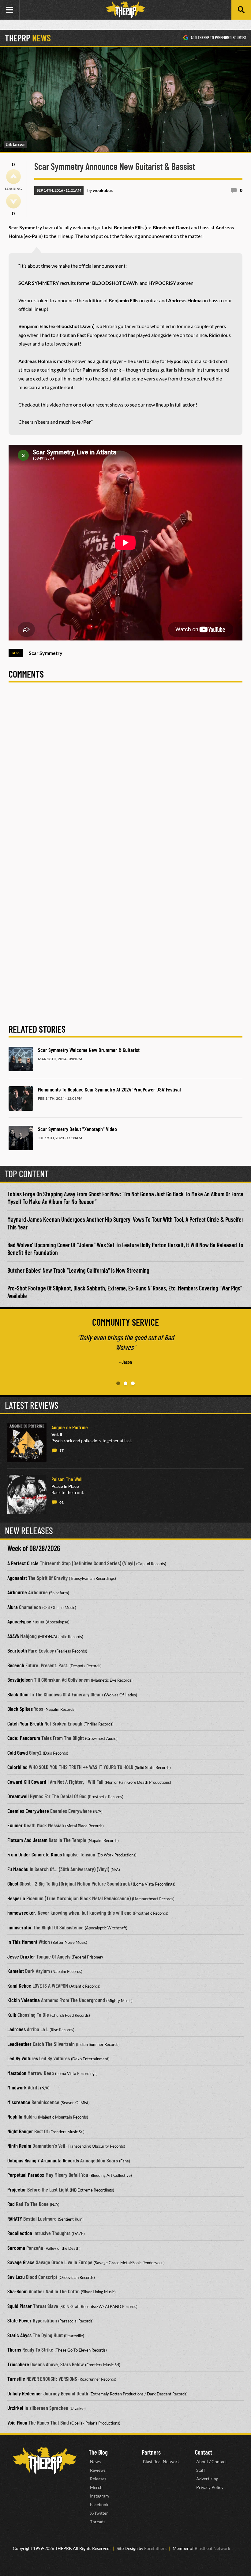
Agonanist (17, 1578)
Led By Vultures (23, 2058)
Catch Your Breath (25, 1723)
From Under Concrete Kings (35, 1854)
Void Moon (17, 2422)
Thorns (14, 2349)
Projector (17, 2189)
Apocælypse (19, 1621)
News (95, 2461)
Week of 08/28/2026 (34, 1548)
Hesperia (16, 1898)
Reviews (98, 2470)
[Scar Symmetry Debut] (21, 1138)
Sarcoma (16, 2248)
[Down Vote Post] (13, 201)
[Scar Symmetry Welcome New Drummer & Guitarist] (21, 1059)
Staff (201, 2470)
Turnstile (16, 2379)
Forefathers (155, 2548)
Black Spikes (20, 1709)
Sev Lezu (16, 2277)
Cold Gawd (18, 1752)
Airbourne (17, 1592)
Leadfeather (19, 2044)
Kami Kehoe (19, 1986)
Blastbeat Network (212, 2548)
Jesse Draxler (21, 1956)
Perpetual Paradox (26, 2175)
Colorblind (17, 1767)
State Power (19, 2320)
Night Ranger (20, 2131)
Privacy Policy (210, 2487)
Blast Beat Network (161, 2461)
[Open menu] (10, 10)
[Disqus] (125, 773)
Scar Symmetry (46, 653)
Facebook (99, 2504)
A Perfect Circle (23, 1563)
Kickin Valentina (24, 2000)
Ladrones (17, 2029)
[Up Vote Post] (13, 177)
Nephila (15, 2116)
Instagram (99, 2496)
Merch (96, 2487)
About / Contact (212, 2461)
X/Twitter (99, 2513)
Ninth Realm (19, 2146)
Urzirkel (15, 2408)
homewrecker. (22, 1913)
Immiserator (20, 1927)
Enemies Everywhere (28, 1811)
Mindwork (17, 2087)
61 (62, 1502)
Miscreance (19, 2102)
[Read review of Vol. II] (27, 1443)
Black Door (18, 1694)
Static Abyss (19, 2335)
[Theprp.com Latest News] (45, 2461)
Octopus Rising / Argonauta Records (43, 2160)
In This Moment (22, 1942)
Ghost (13, 1883)
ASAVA (13, 1636)
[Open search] (241, 10)
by (100, 190)
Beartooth (17, 1650)
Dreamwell (18, 1796)
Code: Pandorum (24, 1738)
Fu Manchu (18, 1869)
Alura (13, 1607)
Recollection (20, 2233)
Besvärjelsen (20, 1680)
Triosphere (18, 2364)
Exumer (15, 1825)
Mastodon (17, 2073)
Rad (11, 2204)
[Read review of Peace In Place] (27, 1494)
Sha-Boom (17, 2291)
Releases (98, 2479)
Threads (98, 2522)
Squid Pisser (20, 2306)
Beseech (16, 1665)
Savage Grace (21, 2262)
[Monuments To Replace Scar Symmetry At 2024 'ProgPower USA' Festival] (21, 1099)
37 (62, 1450)
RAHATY (15, 2219)
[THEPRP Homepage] (125, 10)
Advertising (207, 2479)
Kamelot (16, 1971)
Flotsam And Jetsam (27, 1840)
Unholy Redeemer (25, 2393)
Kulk (12, 2015)
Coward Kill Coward (27, 1782)
